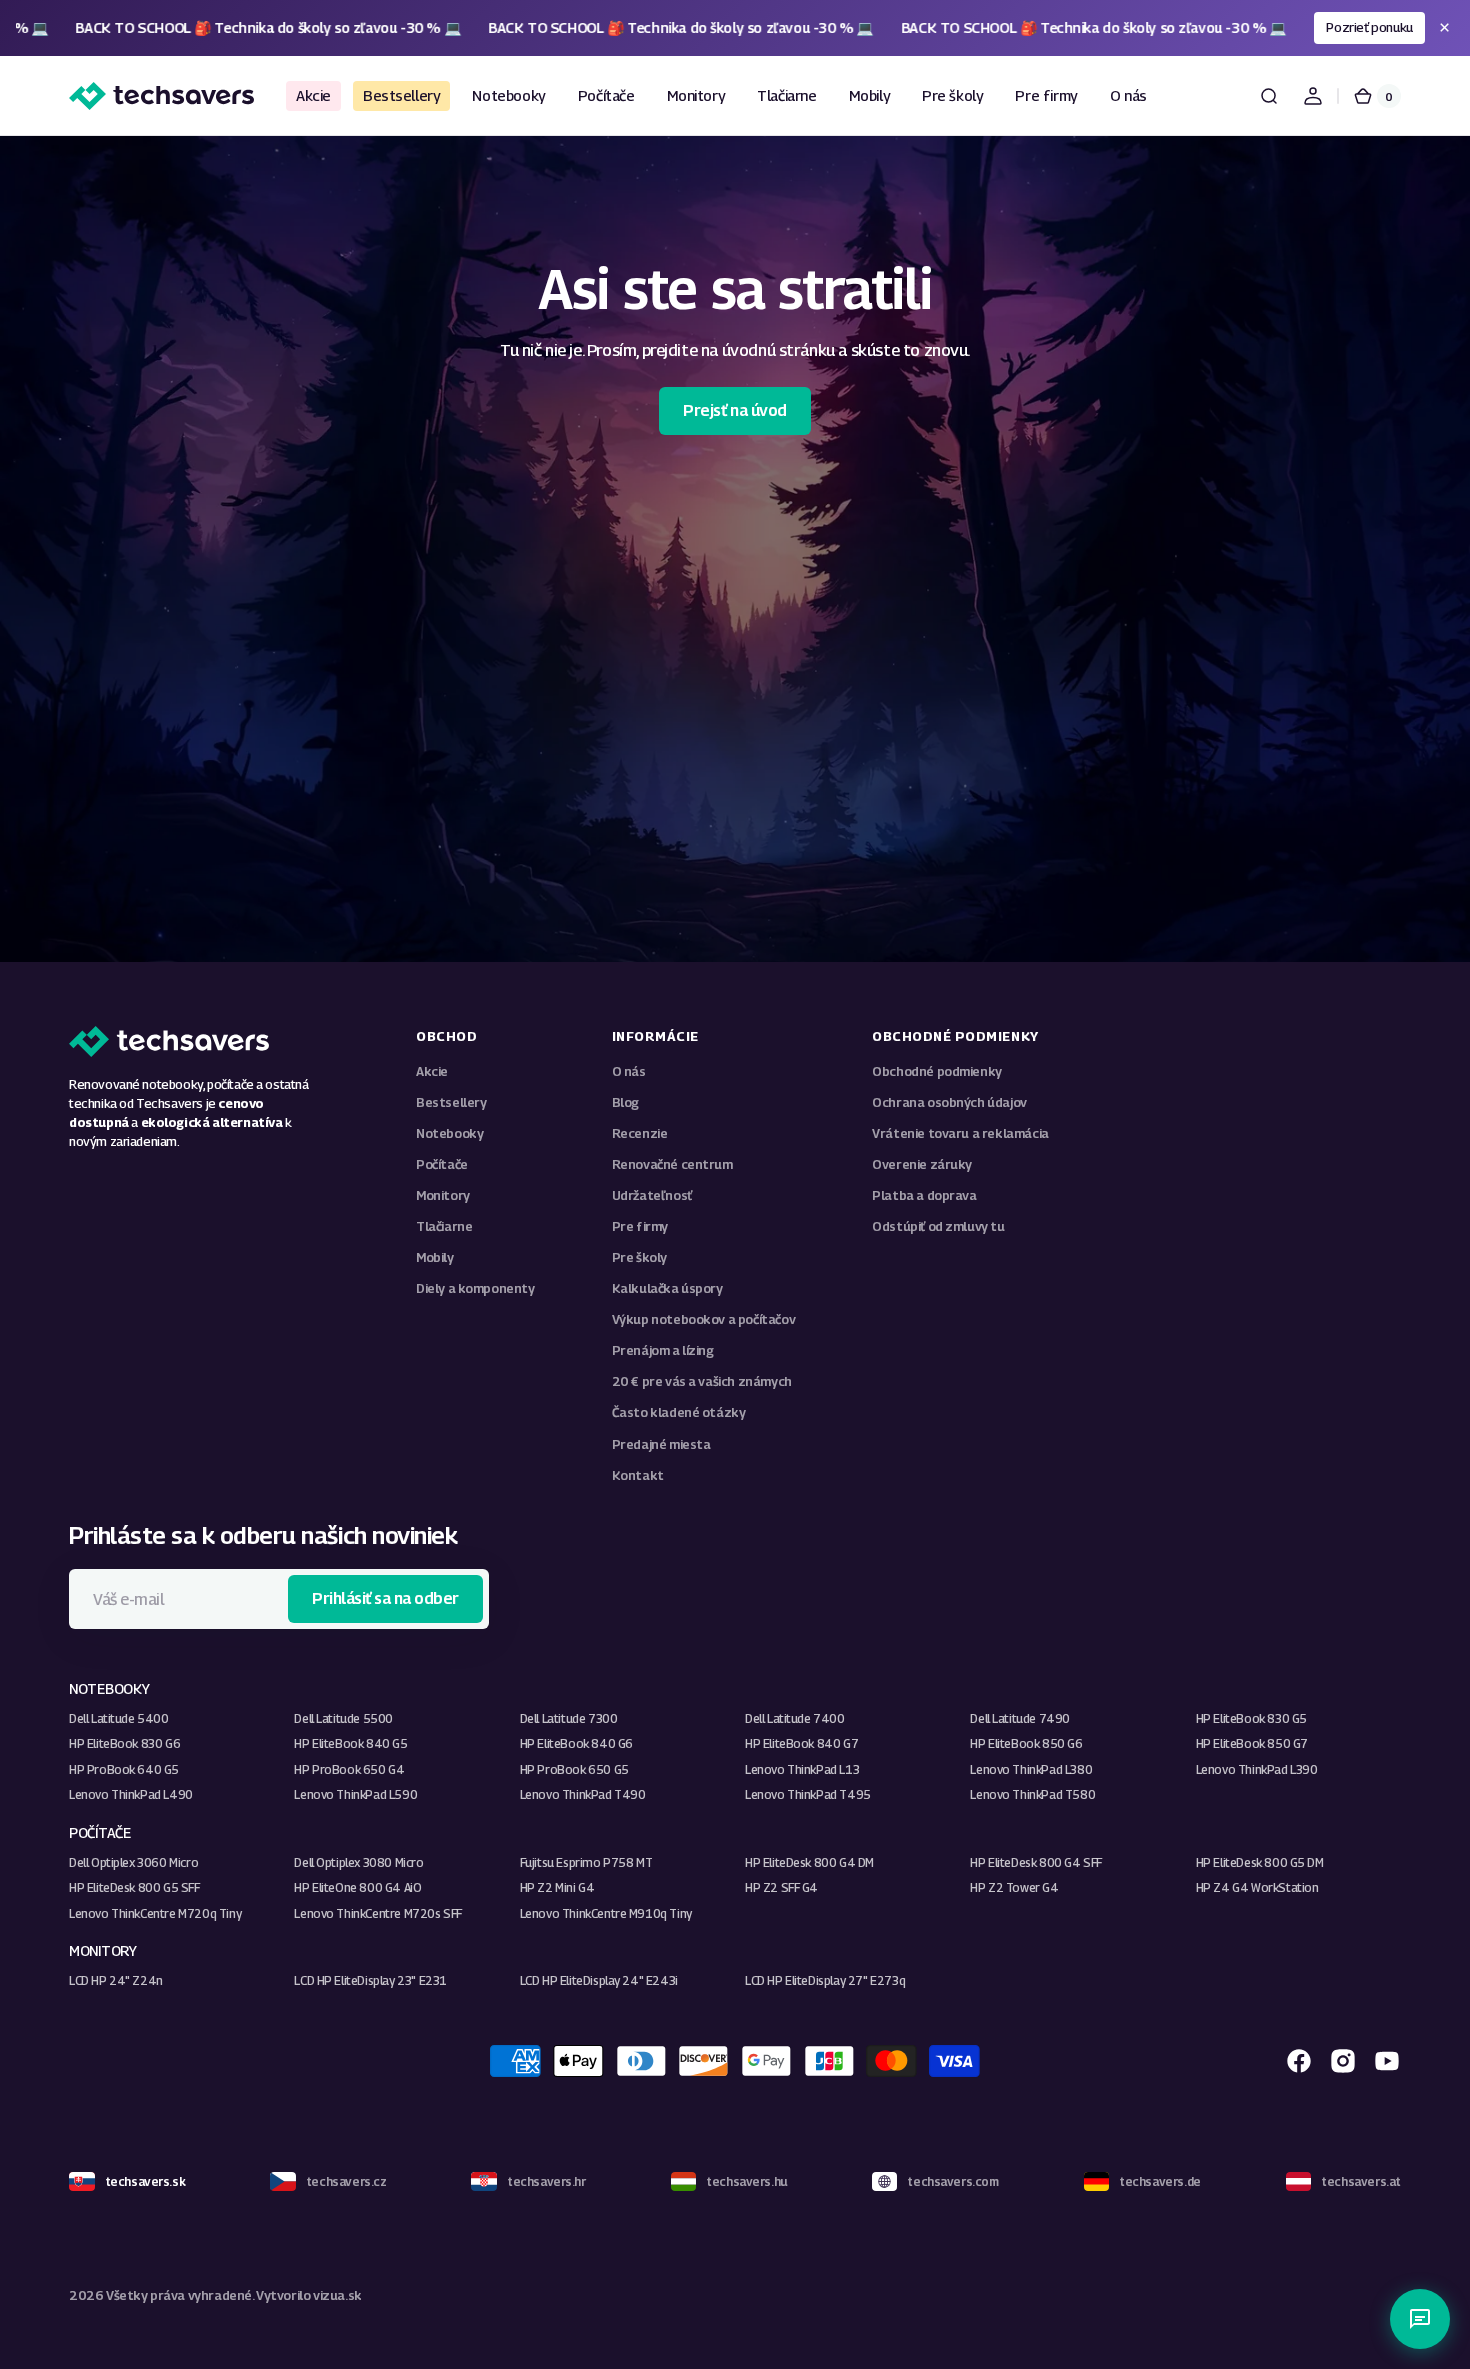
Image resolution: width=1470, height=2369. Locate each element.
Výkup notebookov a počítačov (704, 1319)
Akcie (432, 1071)
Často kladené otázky (679, 1412)
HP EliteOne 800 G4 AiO (357, 1887)
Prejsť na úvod (734, 410)
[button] (1269, 96)
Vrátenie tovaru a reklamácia (960, 1133)
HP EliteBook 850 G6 (1026, 1743)
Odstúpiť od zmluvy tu (938, 1226)
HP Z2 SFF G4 (781, 1887)
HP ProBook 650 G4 (349, 1769)
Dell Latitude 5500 (343, 1718)
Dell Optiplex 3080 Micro (358, 1862)
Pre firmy (640, 1226)
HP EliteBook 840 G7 (801, 1743)
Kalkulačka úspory (667, 1288)
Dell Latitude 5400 (119, 1718)
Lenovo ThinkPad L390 (1257, 1769)
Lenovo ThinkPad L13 (802, 1769)
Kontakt (638, 1475)
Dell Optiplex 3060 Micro (133, 1862)
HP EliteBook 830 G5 (1251, 1718)
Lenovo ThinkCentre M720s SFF (378, 1913)
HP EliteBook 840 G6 (576, 1743)
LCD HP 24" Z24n (116, 1980)
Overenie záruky (922, 1164)
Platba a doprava (924, 1195)
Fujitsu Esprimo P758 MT (586, 1862)
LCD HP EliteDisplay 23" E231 (370, 1980)
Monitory (443, 1195)
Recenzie (640, 1133)
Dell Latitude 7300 (569, 1718)
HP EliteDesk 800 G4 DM (809, 1862)
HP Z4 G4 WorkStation (1257, 1887)
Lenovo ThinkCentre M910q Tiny (606, 1913)
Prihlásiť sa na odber (385, 1598)
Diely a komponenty (475, 1288)
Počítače (442, 1164)
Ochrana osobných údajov (949, 1102)
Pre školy (639, 1257)
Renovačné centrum (672, 1164)
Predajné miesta (661, 1444)
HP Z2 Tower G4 (1014, 1887)
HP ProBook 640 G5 (124, 1769)
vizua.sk (337, 2295)
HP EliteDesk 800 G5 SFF (134, 1887)
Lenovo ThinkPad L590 (355, 1794)
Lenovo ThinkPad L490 (131, 1794)
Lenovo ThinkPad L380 (1031, 1769)
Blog (625, 1102)
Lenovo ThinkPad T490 (583, 1794)
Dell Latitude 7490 (1020, 1718)
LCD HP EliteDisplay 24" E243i (599, 1980)
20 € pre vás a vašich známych (702, 1381)
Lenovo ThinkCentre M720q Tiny (155, 1913)
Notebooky (449, 1133)
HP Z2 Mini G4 (557, 1887)
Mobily (435, 1257)
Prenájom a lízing (663, 1350)
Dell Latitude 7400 (795, 1718)
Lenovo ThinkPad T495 (808, 1794)
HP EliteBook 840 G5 (350, 1743)
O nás (629, 1071)
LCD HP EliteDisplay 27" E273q (825, 1980)
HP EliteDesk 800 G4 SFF (1036, 1862)
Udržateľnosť (652, 1195)
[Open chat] (1420, 2319)
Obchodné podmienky (937, 1071)
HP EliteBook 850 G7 (1252, 1743)
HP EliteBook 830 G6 (124, 1743)
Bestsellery (451, 1102)
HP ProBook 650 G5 (574, 1769)
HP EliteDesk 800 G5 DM (1260, 1862)
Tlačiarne (444, 1226)
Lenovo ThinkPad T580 (1032, 1794)
